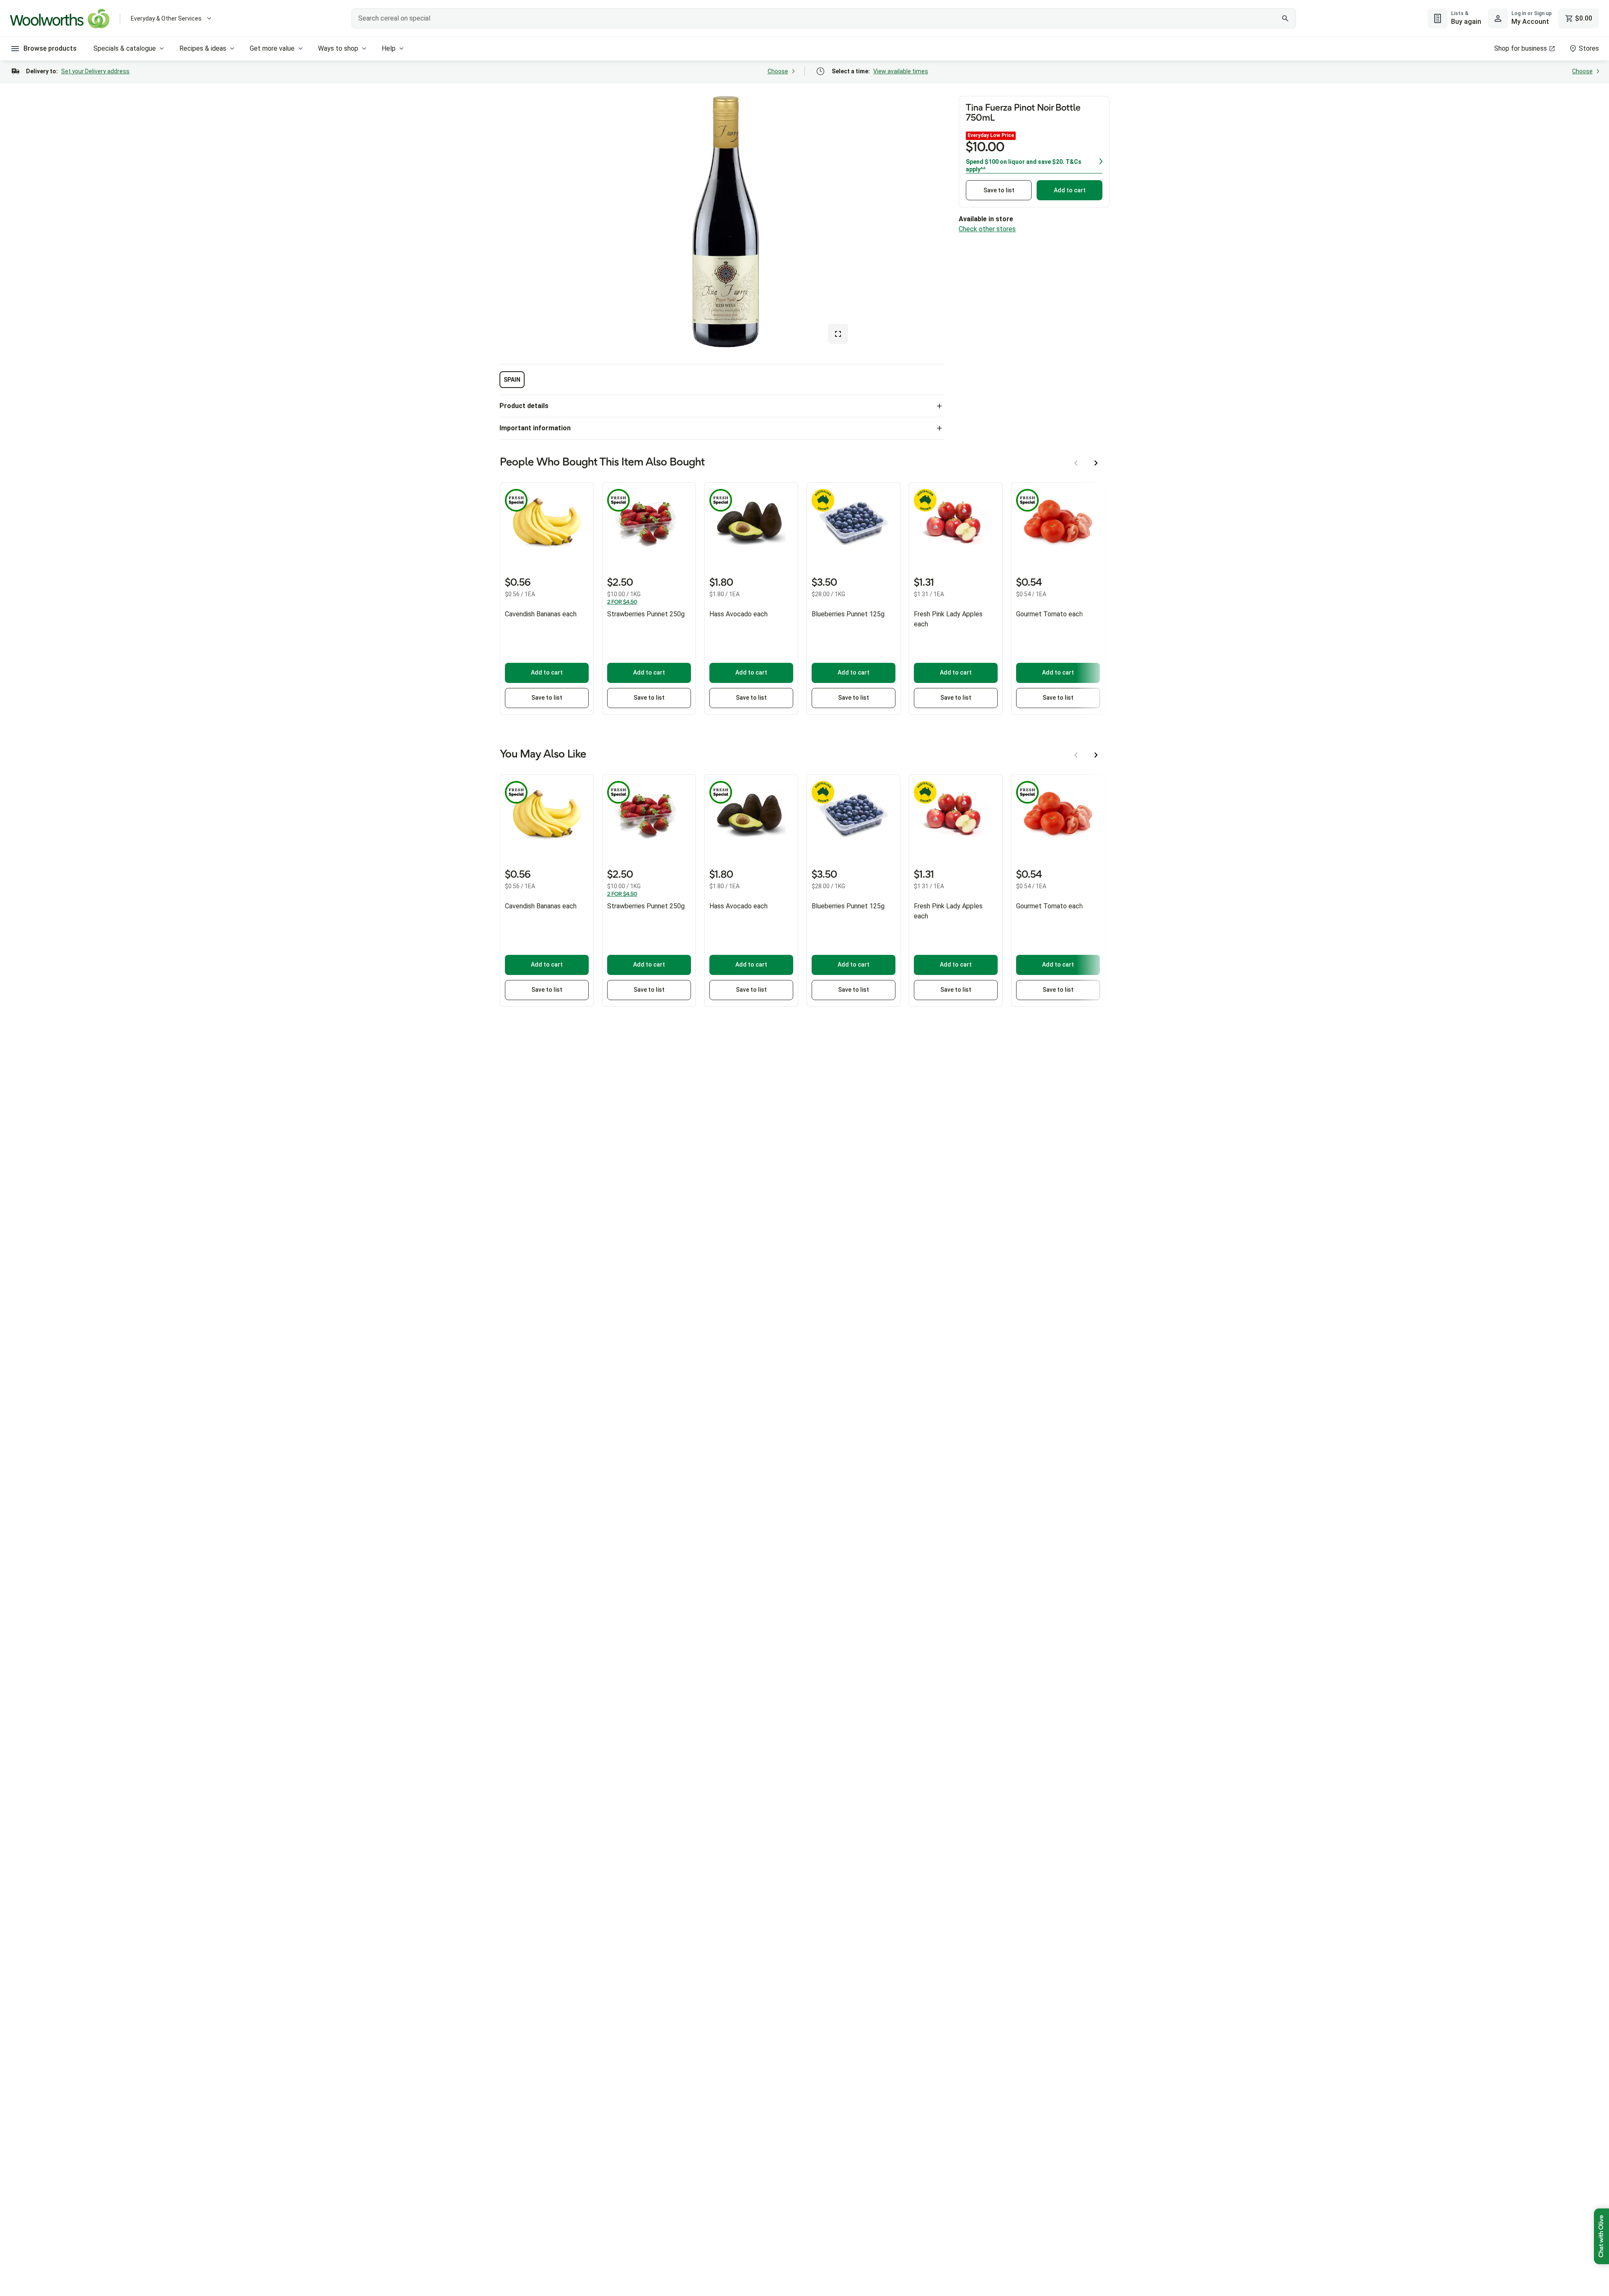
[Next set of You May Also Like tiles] (1096, 755)
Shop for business (1521, 48)
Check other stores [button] (987, 229)
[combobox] (824, 18)
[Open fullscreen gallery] (838, 334)
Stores (1589, 48)
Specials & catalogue (125, 48)
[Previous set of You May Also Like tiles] (1076, 755)
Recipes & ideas (203, 48)
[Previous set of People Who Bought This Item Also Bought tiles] (1076, 463)
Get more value (272, 48)
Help (389, 48)
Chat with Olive (1601, 2236)
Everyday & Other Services (166, 18)
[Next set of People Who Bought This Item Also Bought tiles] (1096, 463)
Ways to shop (338, 48)
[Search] (1285, 18)
